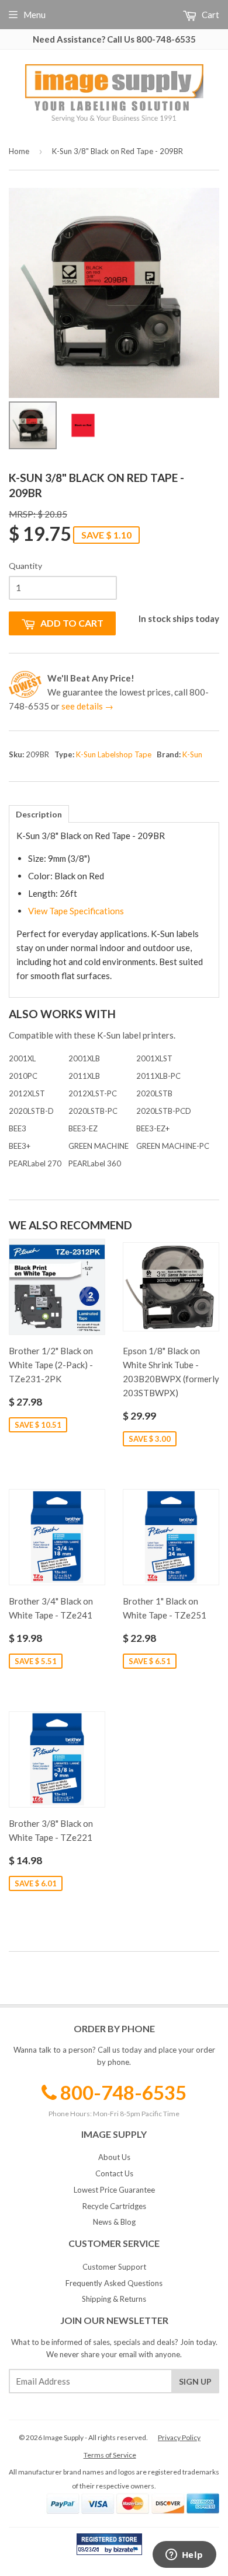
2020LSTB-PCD (164, 1111)
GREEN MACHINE (99, 1146)
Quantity (25, 566)
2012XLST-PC (93, 1093)
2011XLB (84, 1076)
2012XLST (27, 1093)
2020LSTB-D (31, 1111)
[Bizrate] (127, 2552)
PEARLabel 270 (35, 1163)
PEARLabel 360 (95, 1163)
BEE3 (18, 1128)
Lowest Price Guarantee (114, 2190)
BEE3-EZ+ (153, 1128)
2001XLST (154, 1058)
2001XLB (84, 1058)
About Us (114, 2157)
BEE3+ (20, 1146)
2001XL (22, 1058)
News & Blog (114, 2222)
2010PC (23, 1076)
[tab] (39, 814)
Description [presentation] (39, 814)
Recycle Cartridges (114, 2206)
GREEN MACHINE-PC (173, 1146)
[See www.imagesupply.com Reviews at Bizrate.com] (109, 2544)
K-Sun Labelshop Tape (114, 754)
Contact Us (114, 2173)
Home (19, 151)
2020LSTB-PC (93, 1111)
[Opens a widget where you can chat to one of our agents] (184, 2556)
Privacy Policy (179, 2437)
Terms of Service (110, 2455)
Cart (210, 15)
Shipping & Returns (114, 2299)
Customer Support (114, 2267)
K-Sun (192, 754)
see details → (87, 706)
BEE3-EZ (83, 1128)
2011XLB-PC (158, 1076)
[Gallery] (114, 320)
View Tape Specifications (76, 911)
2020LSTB (154, 1093)
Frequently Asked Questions (114, 2283)
